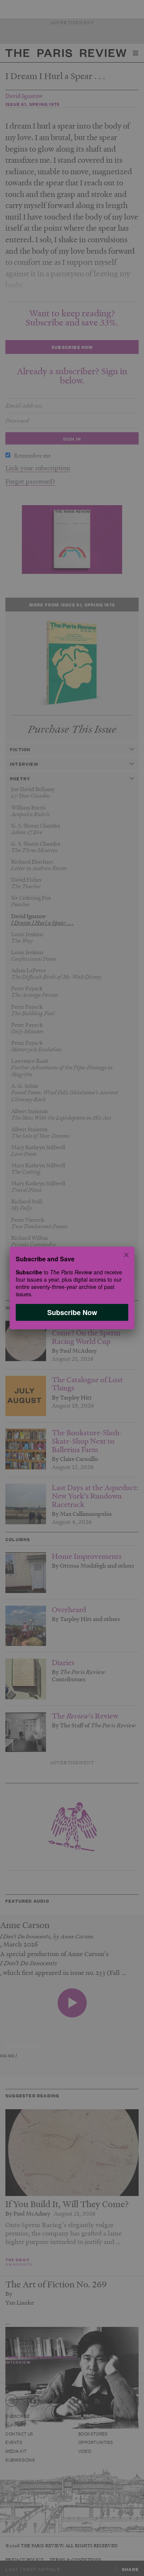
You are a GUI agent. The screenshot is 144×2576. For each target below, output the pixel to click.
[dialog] (72, 1288)
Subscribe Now (72, 1312)
